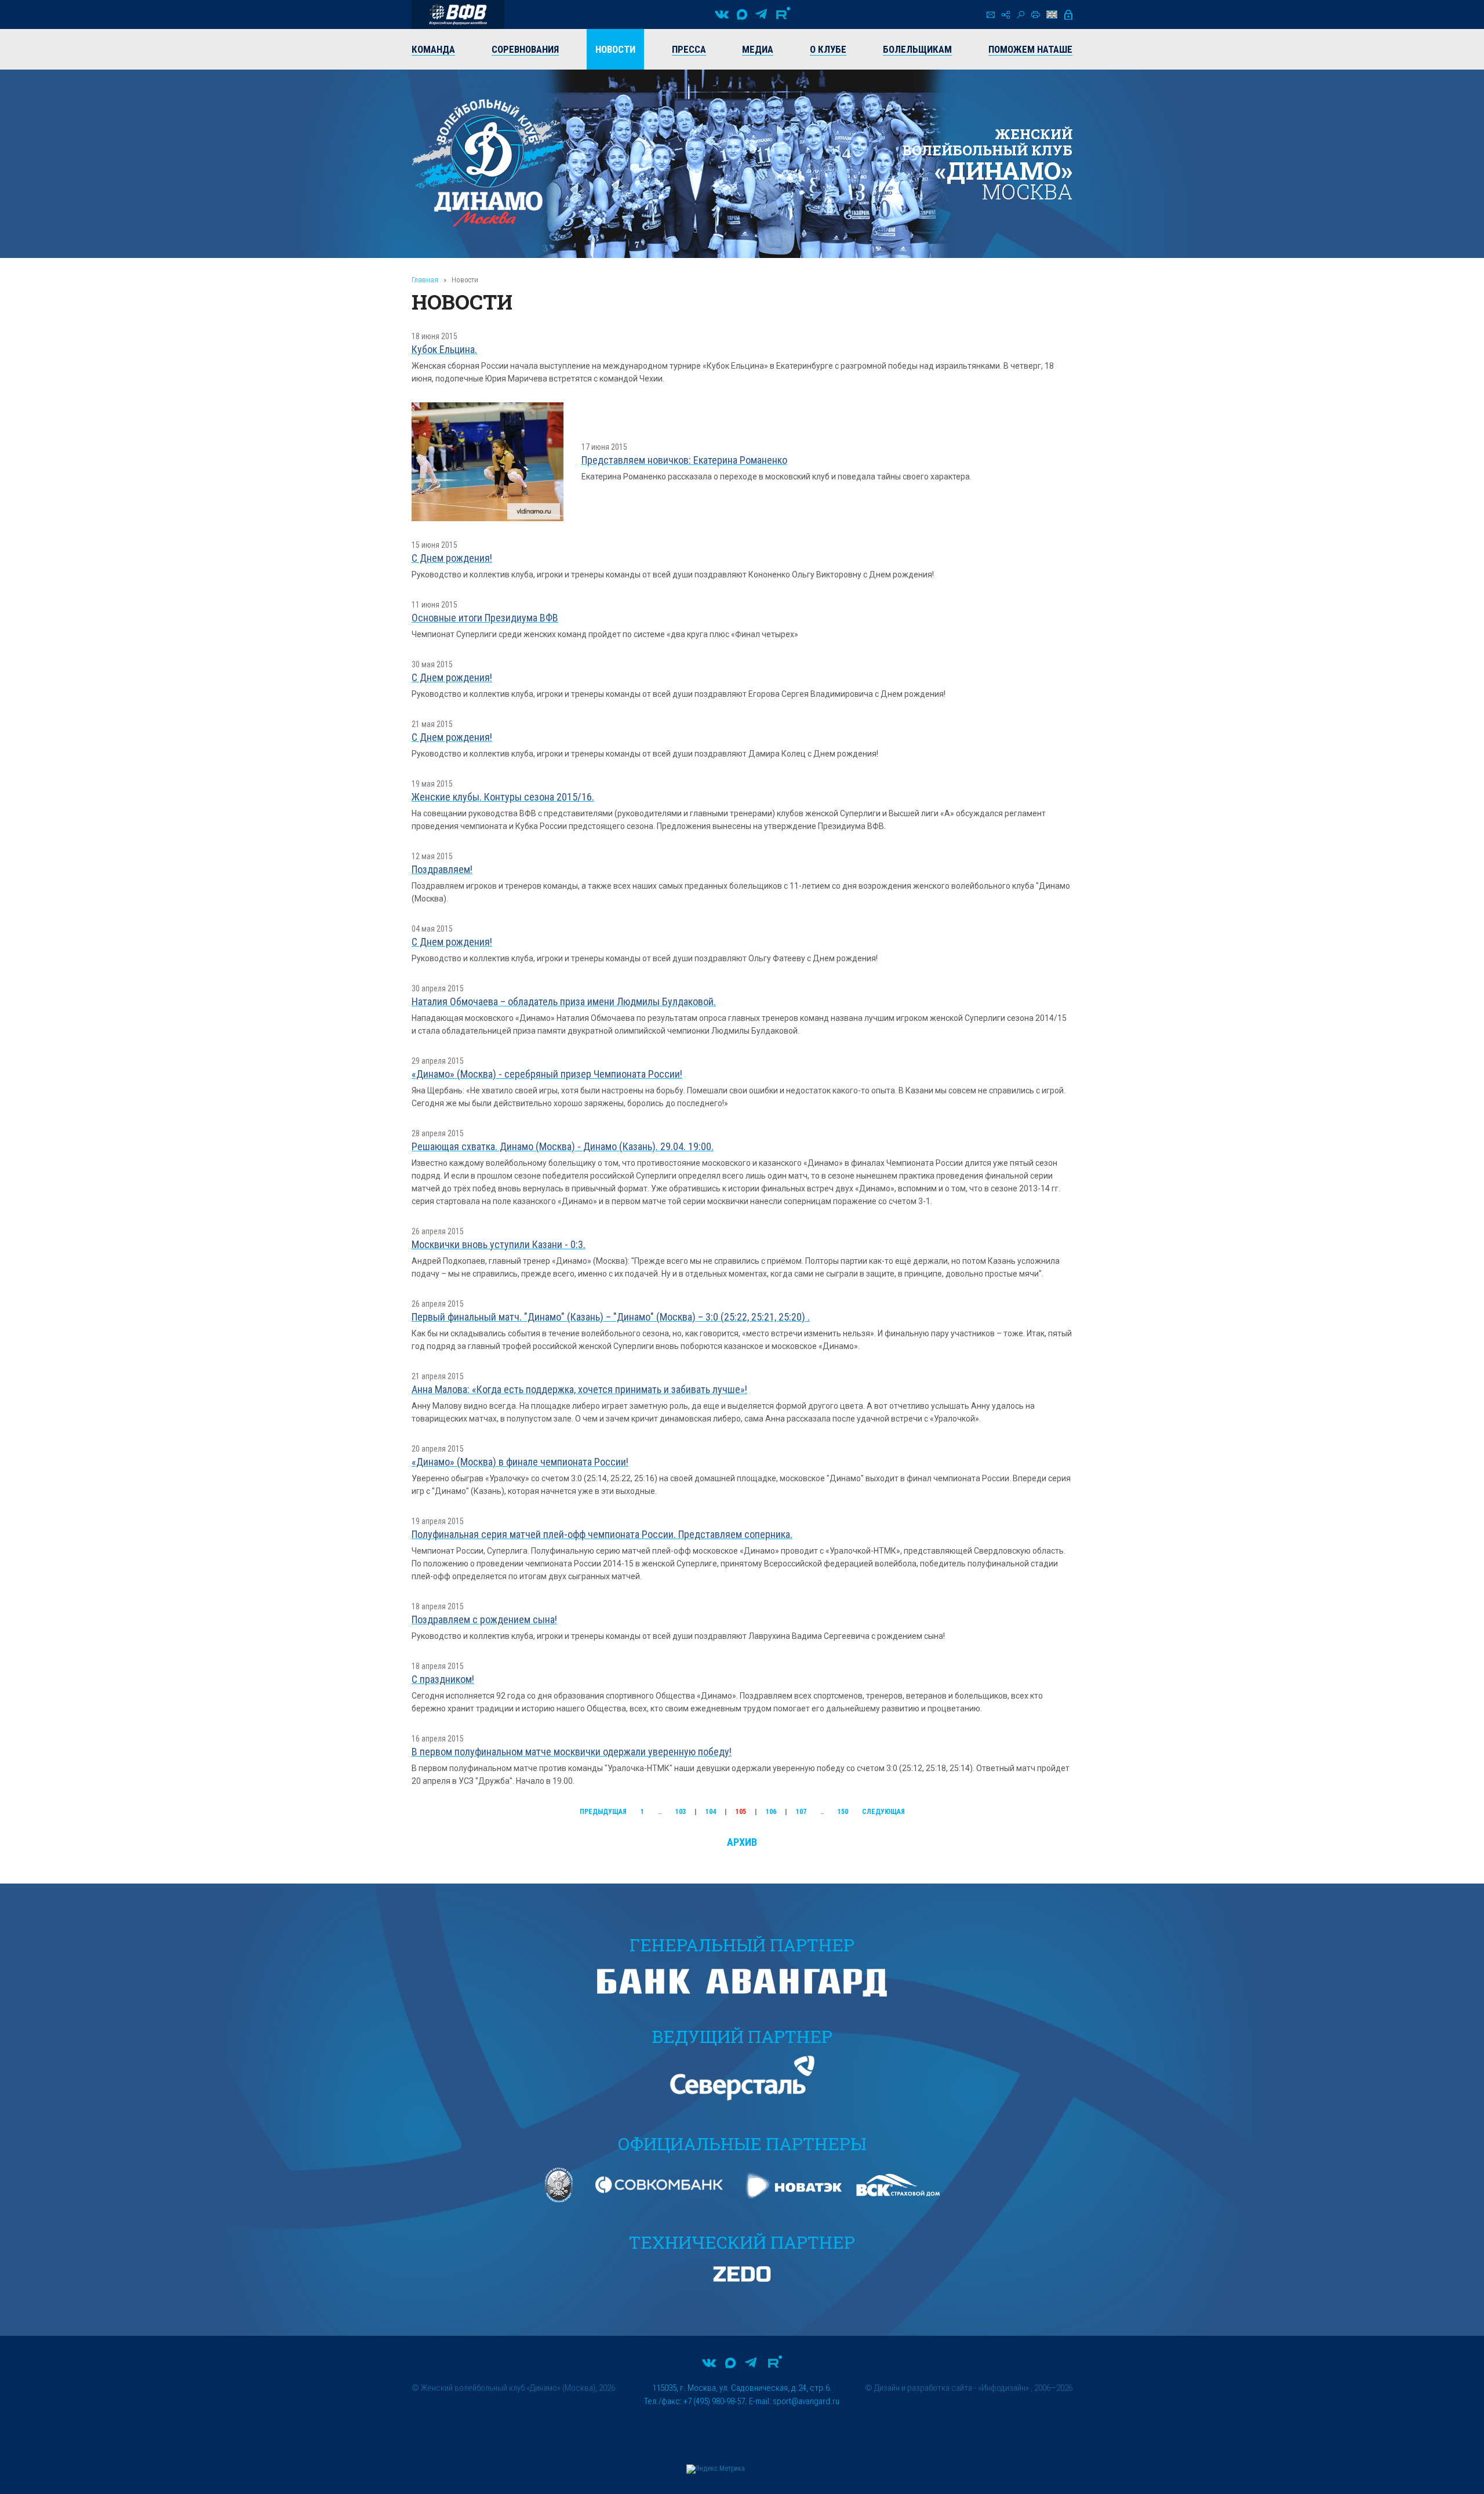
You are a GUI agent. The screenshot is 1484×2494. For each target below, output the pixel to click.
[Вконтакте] (722, 14)
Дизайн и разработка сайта (923, 2388)
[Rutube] (783, 14)
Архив (742, 1842)
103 (681, 1812)
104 (711, 1812)
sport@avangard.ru (806, 2401)
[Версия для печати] (1035, 14)
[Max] (742, 14)
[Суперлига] (458, 14)
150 (843, 1812)
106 (771, 1812)
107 (801, 1812)
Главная (425, 280)
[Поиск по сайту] (1021, 15)
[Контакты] (991, 15)
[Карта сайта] (1006, 15)
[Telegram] (761, 14)
